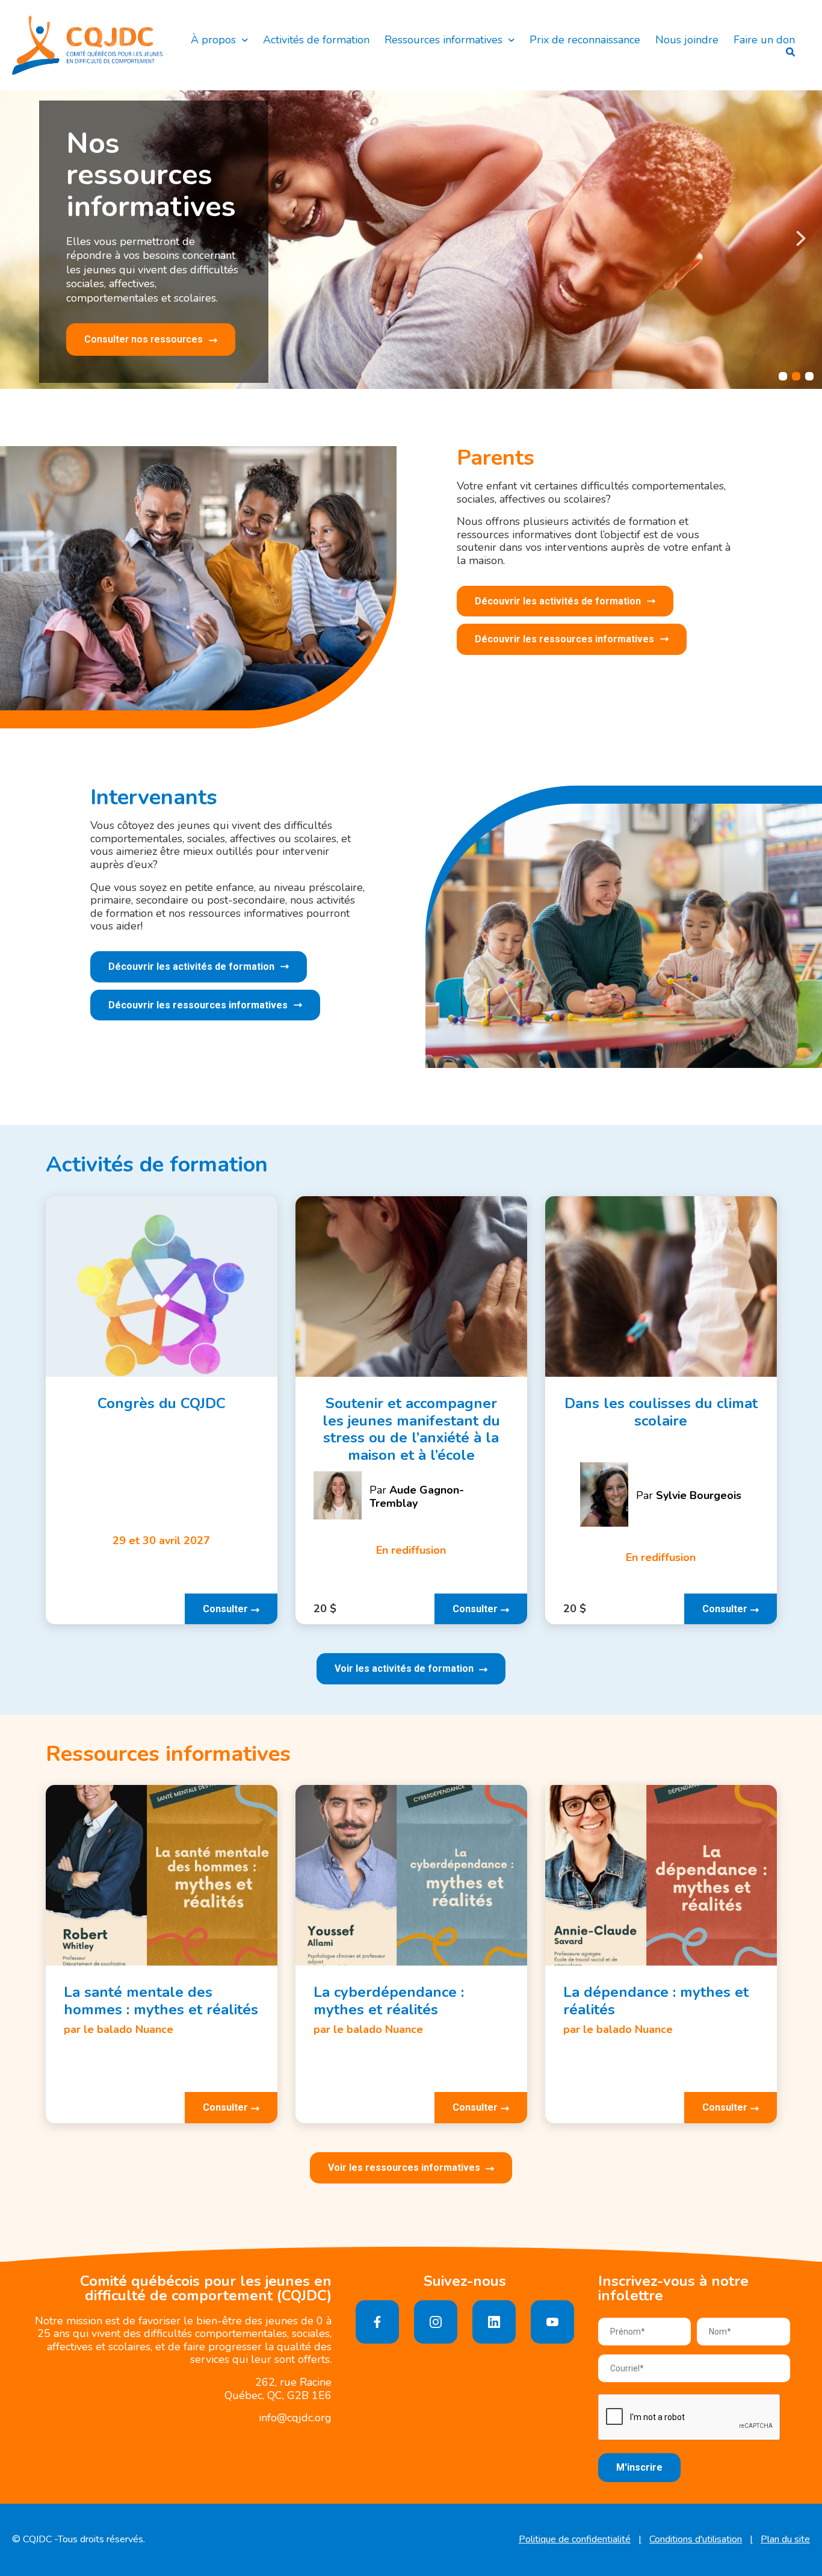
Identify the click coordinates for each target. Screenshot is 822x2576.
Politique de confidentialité (575, 2540)
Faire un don (764, 40)
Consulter (225, 1609)
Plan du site (785, 2540)
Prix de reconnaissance (585, 40)
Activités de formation (316, 40)
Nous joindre (687, 40)
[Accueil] (87, 45)
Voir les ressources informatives (405, 2168)
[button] (21, 238)
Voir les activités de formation (405, 1668)
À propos (213, 40)
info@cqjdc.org (295, 2418)
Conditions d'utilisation (696, 2540)
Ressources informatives (443, 40)
